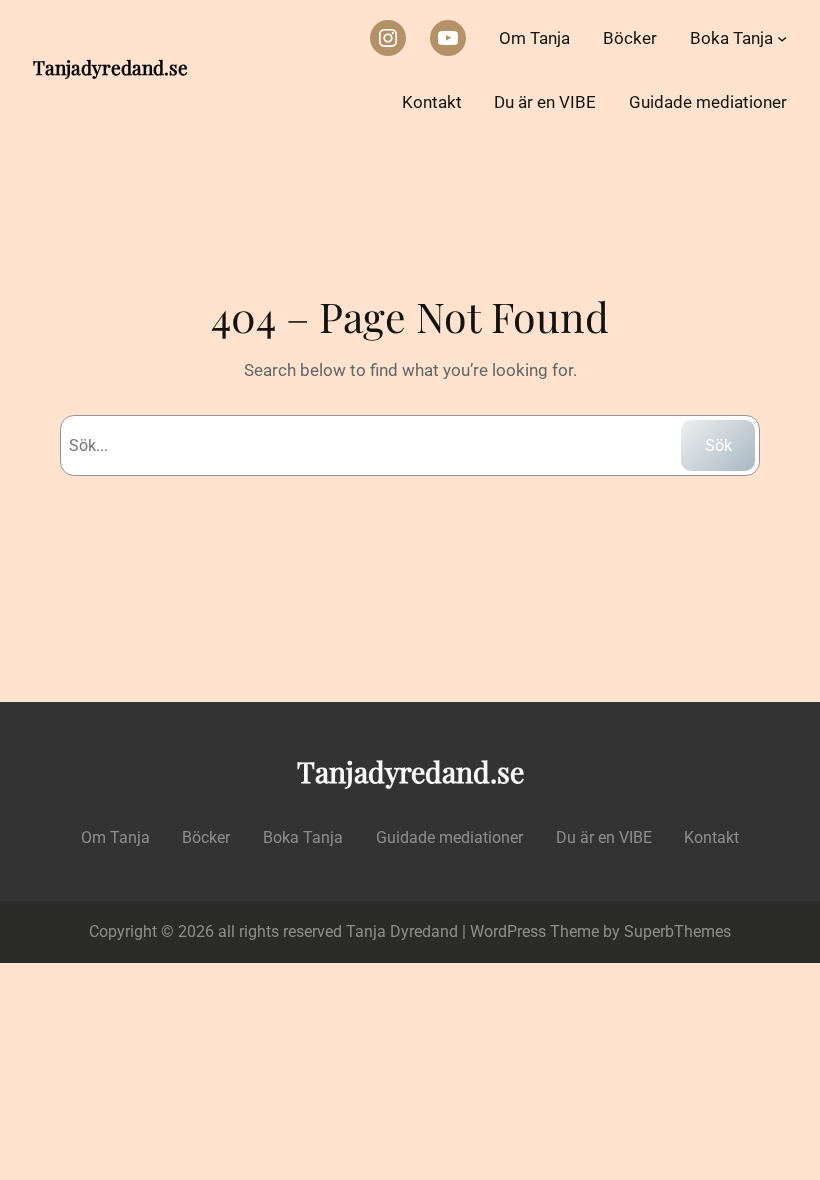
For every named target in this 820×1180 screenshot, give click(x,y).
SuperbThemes (677, 931)
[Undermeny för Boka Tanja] (782, 38)
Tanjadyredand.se (110, 67)
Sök (718, 445)
